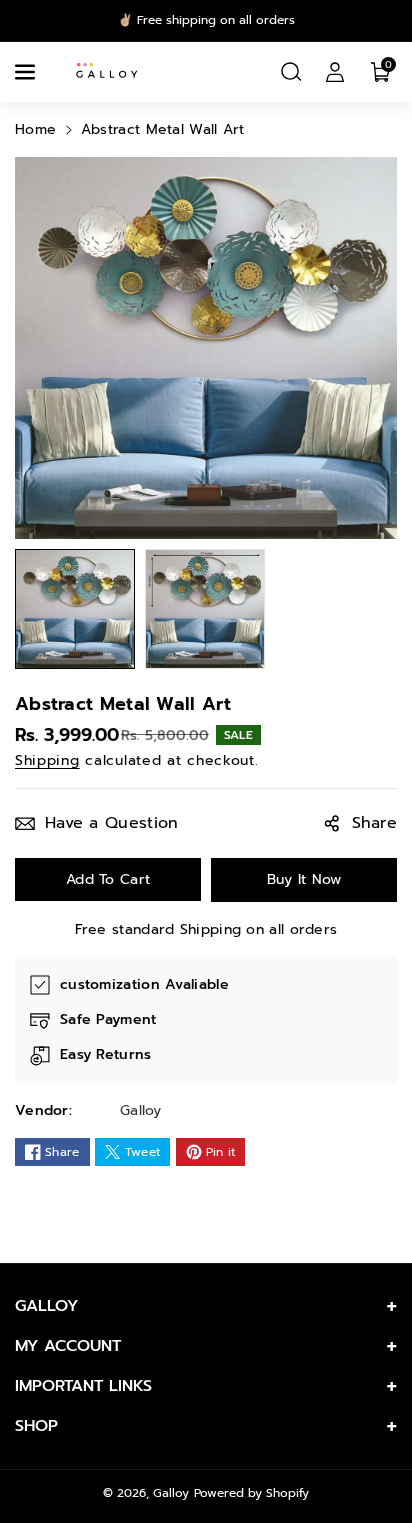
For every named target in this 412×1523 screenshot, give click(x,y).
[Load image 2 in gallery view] (205, 609)
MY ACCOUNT (68, 1346)
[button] (27, 72)
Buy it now (304, 879)
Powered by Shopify (251, 1493)
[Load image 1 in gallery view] (75, 609)
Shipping (47, 760)
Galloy (171, 1493)
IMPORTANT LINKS (83, 1386)
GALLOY (46, 1306)
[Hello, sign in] (335, 72)
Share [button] (375, 823)
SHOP (36, 1426)
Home (35, 129)
